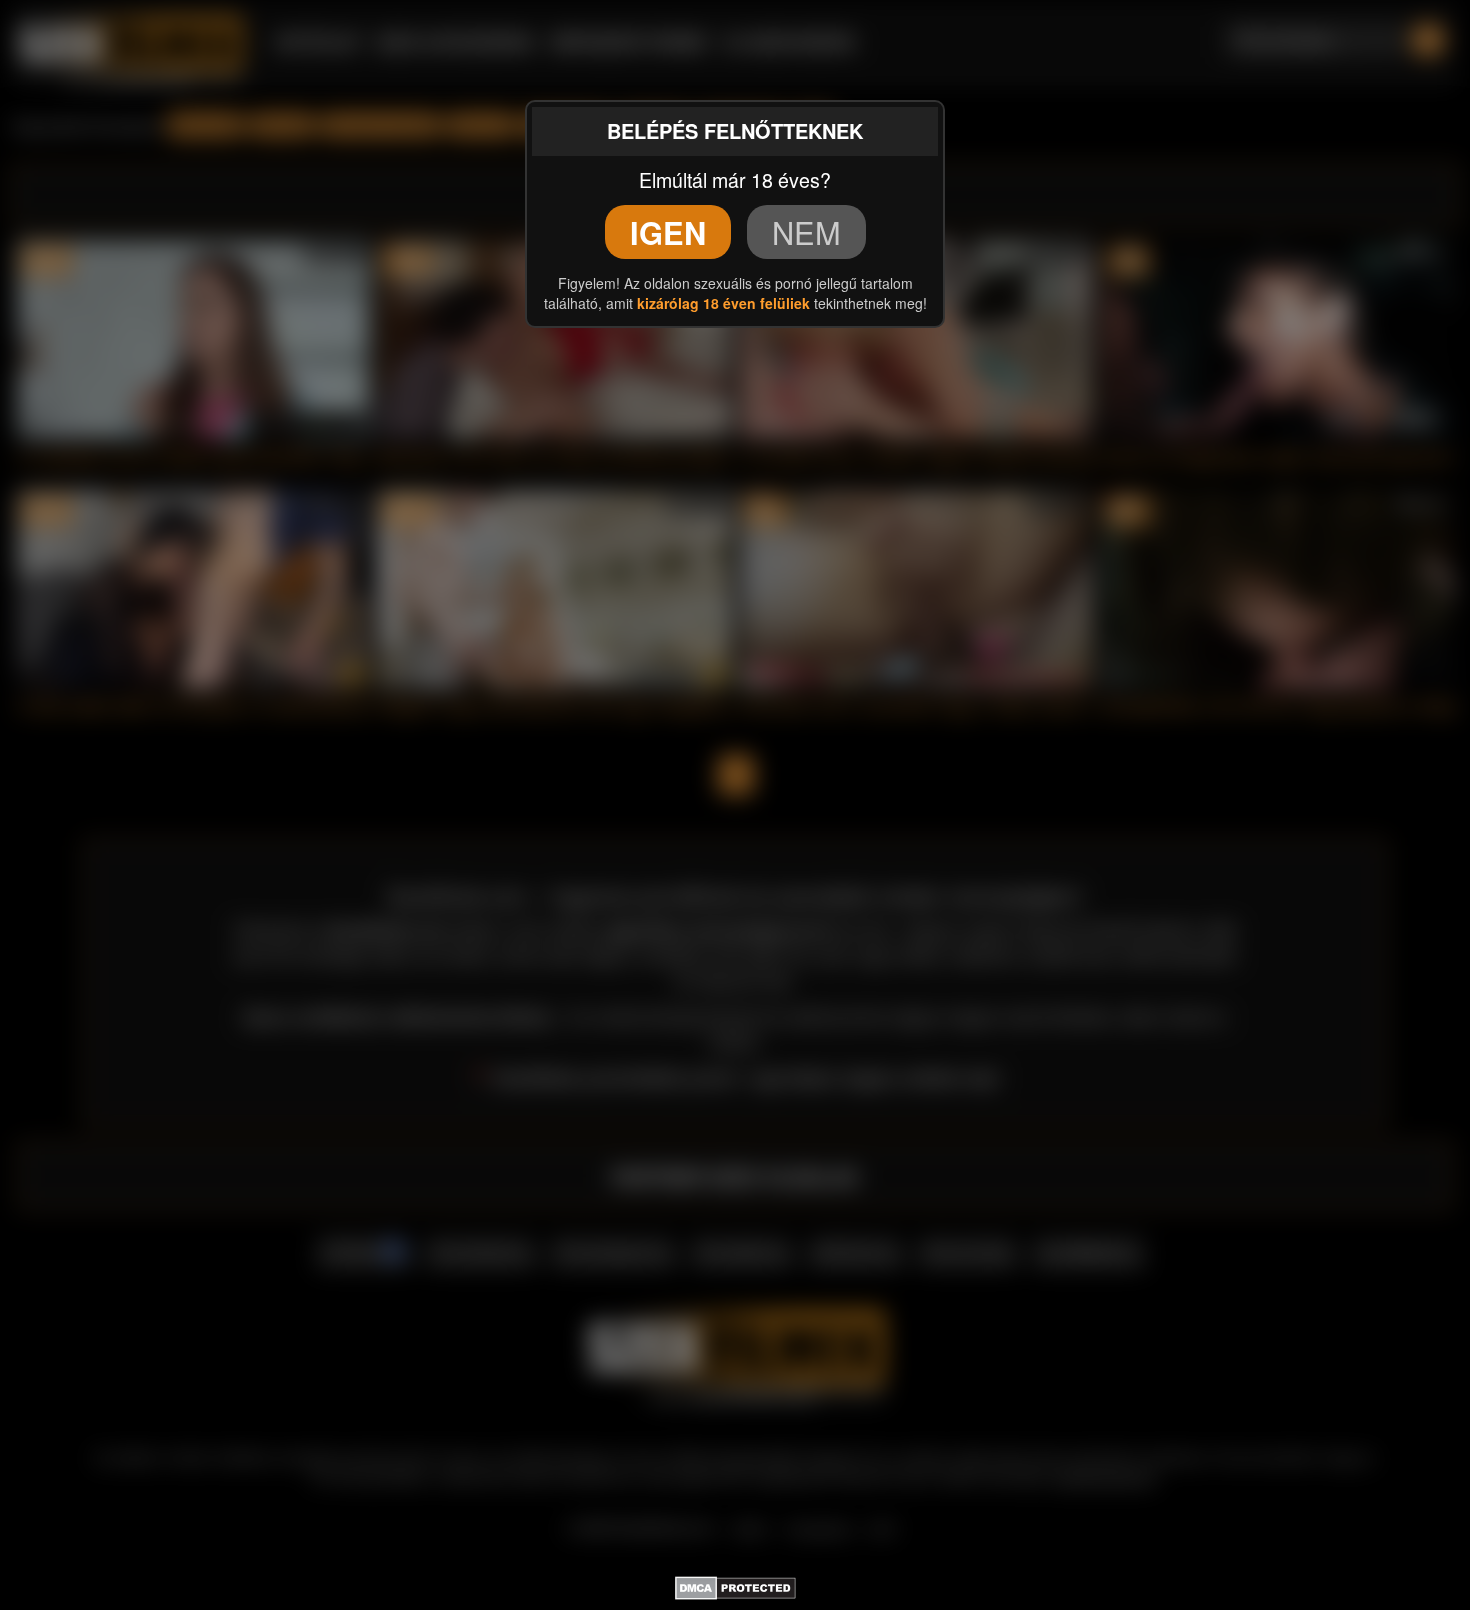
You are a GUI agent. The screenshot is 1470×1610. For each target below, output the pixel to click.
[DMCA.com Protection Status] (735, 1585)
